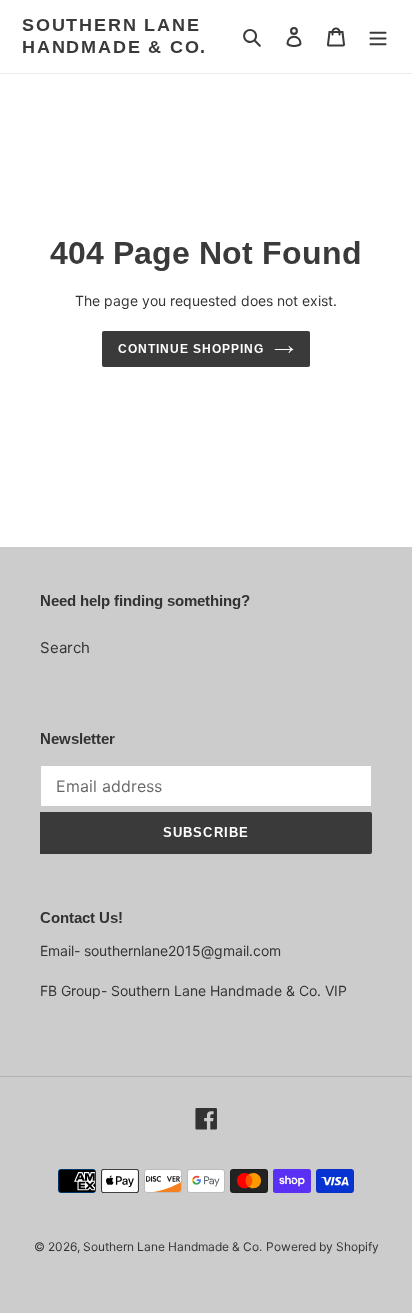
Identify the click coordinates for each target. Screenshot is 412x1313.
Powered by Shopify (322, 1246)
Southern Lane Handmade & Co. (114, 36)
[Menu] (378, 36)
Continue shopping (191, 349)
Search (65, 647)
